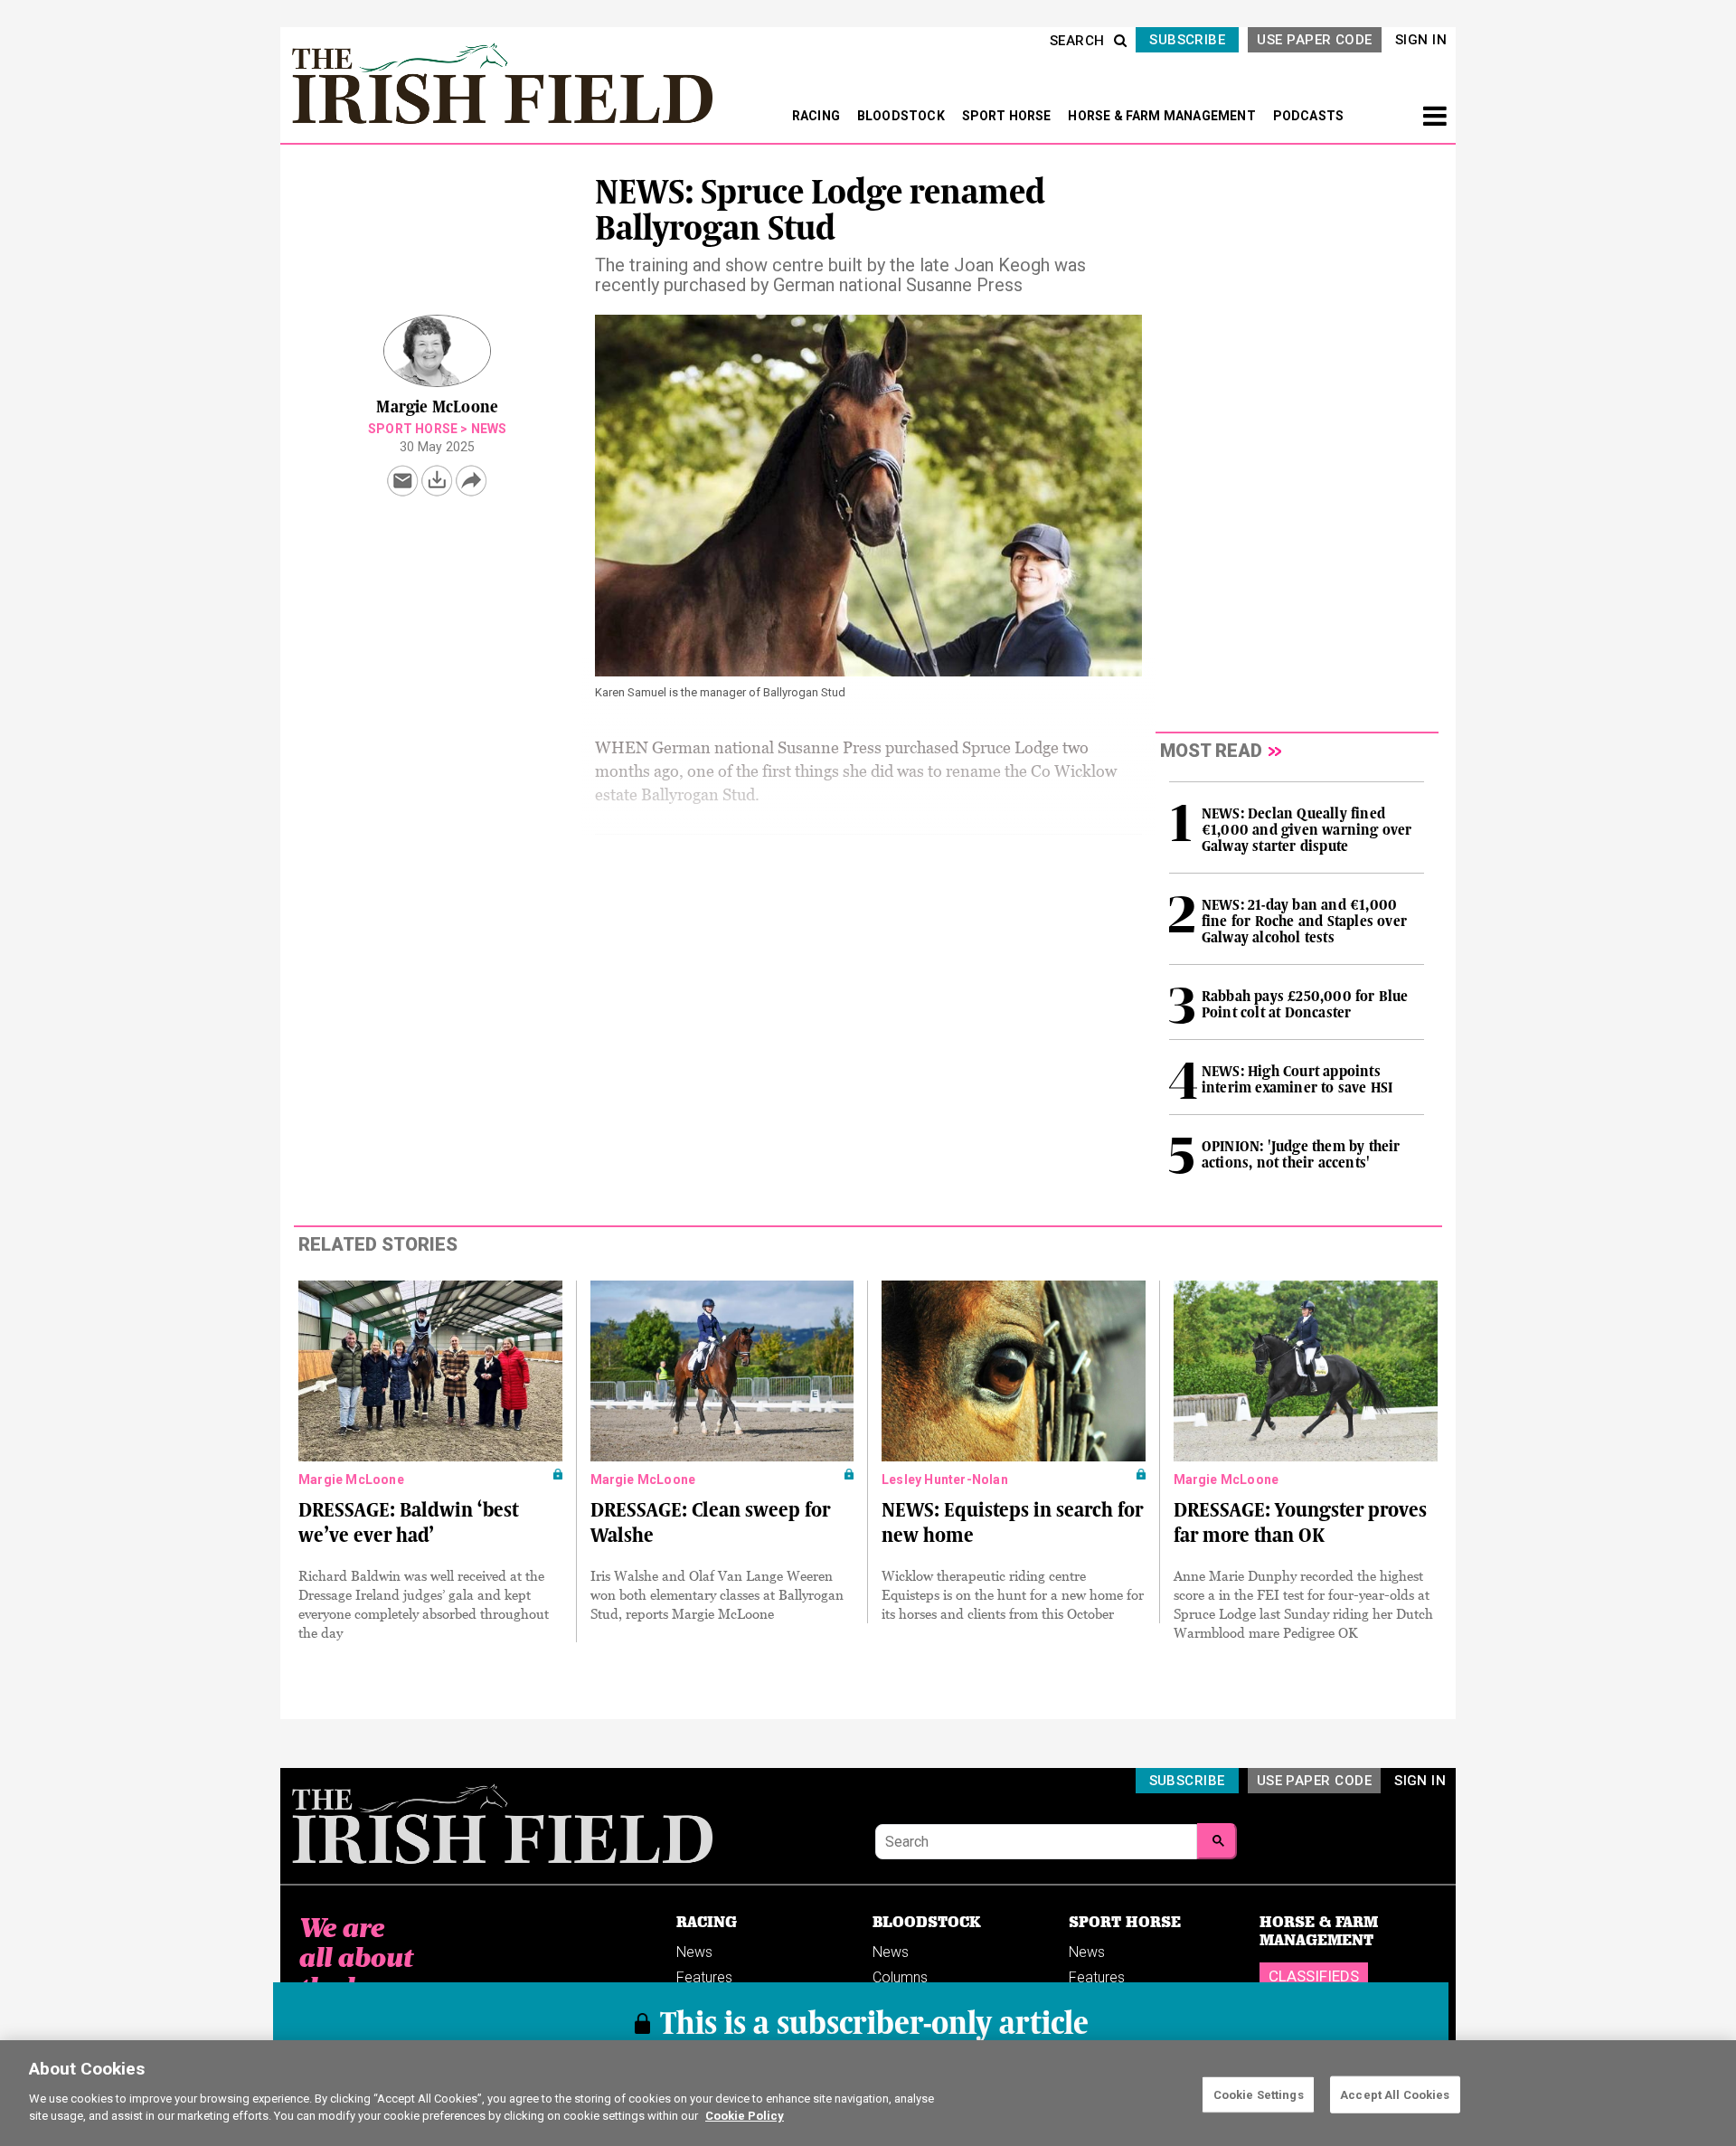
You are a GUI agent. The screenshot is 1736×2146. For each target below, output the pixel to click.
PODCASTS (1309, 116)
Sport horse (413, 429)
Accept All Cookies (1395, 2094)
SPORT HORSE (1008, 116)
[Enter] (1217, 1841)
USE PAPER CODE (1314, 40)
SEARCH (1077, 41)
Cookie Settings (1259, 2094)
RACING (817, 116)
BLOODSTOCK (902, 116)
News (489, 429)
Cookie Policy (745, 2116)
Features (704, 1977)
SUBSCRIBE (1187, 40)
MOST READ (1211, 751)
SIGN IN (1421, 40)
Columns (900, 1977)
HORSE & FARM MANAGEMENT (1163, 116)
